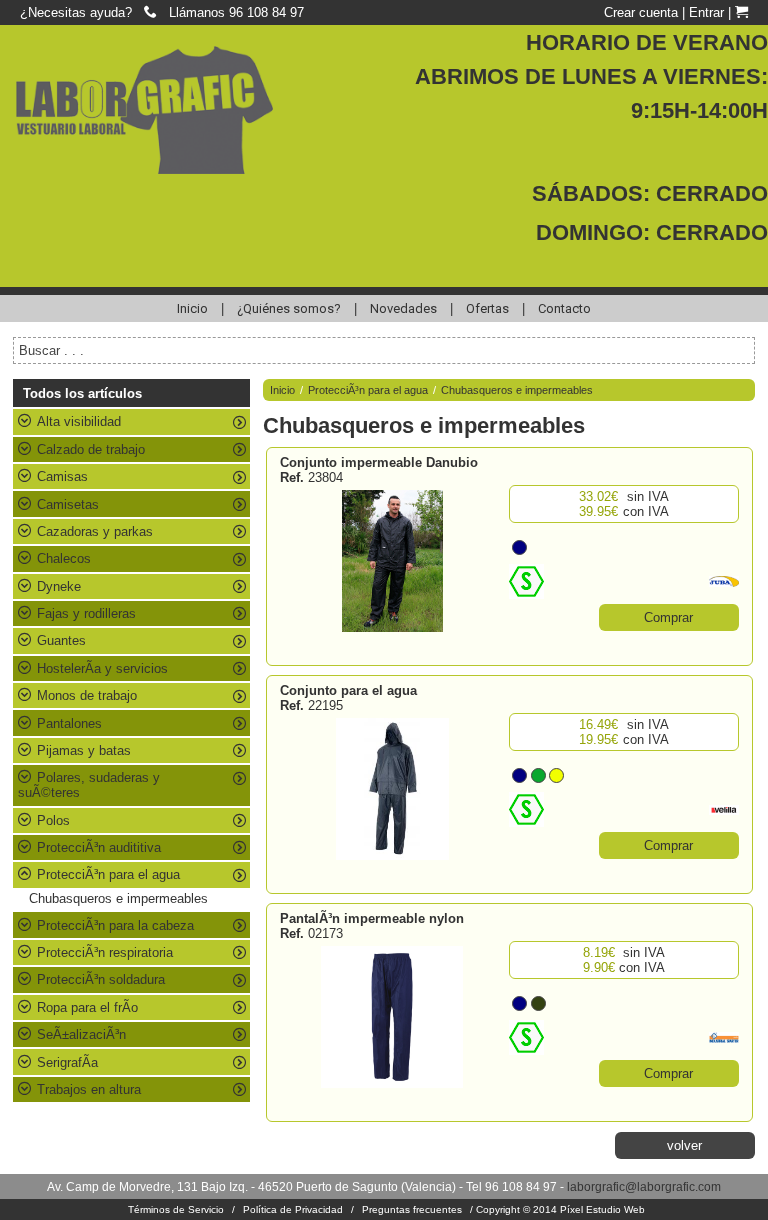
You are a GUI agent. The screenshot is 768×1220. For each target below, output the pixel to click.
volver (684, 1145)
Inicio (192, 308)
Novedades (403, 308)
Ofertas (487, 308)
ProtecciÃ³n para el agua (368, 390)
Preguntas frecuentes (412, 1209)
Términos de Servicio (176, 1209)
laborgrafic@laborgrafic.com (644, 1186)
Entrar (706, 12)
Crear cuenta (641, 12)
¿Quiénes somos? (289, 308)
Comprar (668, 617)
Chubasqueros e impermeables (118, 898)
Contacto (564, 308)
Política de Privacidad (293, 1209)
